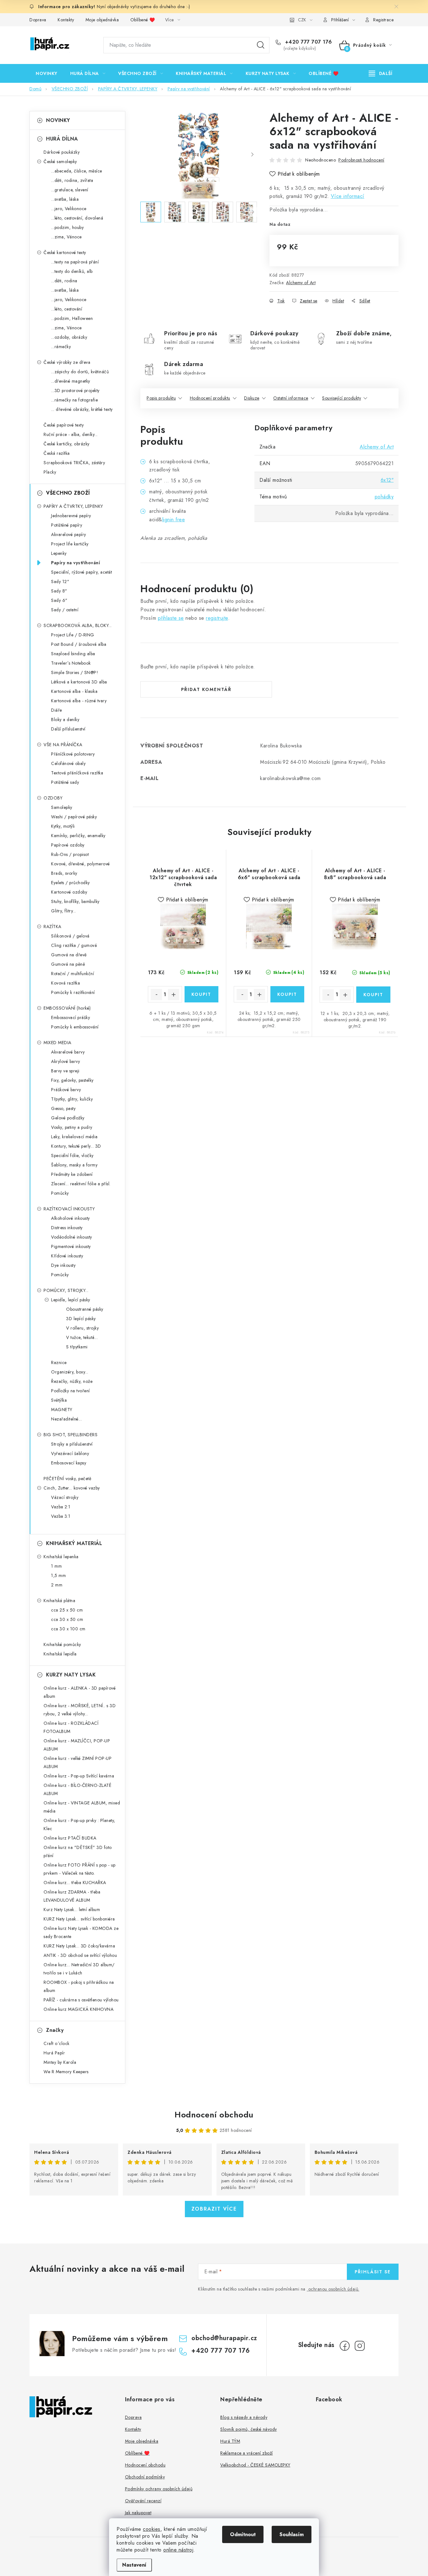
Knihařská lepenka (61, 1557)
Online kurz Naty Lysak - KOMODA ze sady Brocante (81, 1932)
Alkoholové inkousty (70, 1218)
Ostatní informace (291, 398)
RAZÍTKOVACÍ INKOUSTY (69, 1209)
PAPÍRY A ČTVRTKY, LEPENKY (73, 506)
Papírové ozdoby (68, 845)
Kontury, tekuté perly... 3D (76, 1146)
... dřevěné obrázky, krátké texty (82, 409)
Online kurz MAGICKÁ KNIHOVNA (78, 2009)
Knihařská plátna (59, 1601)
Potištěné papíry (67, 525)
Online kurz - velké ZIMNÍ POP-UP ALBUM (78, 1762)
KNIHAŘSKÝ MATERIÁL (74, 1543)
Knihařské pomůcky (62, 1644)
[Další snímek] (252, 155)
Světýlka (59, 1400)
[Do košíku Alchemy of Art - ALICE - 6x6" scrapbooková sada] (287, 994)
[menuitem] (47, 73)
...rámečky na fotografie (74, 400)
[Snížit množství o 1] (156, 995)
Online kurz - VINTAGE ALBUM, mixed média (82, 1807)
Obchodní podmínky (145, 2477)
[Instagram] (360, 2346)
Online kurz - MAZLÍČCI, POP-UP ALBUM (77, 1745)
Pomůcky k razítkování (73, 992)
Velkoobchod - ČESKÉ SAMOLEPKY (255, 2465)
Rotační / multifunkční (73, 974)
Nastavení (134, 2565)
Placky (50, 472)
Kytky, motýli (63, 826)
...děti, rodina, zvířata (72, 180)
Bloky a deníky (65, 720)
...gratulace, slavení (70, 190)
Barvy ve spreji (65, 1071)
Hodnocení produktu (210, 398)
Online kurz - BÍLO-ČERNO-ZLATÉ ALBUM (77, 1789)
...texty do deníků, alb (72, 271)
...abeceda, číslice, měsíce (77, 171)
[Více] (381, 73)
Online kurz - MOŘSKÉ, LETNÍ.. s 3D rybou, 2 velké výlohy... (80, 1710)
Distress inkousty (67, 1228)
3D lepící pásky (81, 1319)
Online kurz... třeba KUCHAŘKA (75, 1883)
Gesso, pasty (63, 1108)
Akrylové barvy (65, 1061)
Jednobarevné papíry (71, 516)
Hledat (261, 45)
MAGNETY (62, 1410)
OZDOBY (53, 798)
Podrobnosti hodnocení (361, 160)
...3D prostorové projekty (75, 390)
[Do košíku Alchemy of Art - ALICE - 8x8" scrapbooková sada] (373, 995)
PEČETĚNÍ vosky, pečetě (67, 1479)
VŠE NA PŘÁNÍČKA (63, 745)
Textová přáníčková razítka (77, 773)
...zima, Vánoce (66, 237)
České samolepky (60, 162)
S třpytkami (77, 1347)
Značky (55, 2030)
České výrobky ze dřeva (67, 362)
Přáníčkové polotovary (73, 754)
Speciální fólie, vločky (72, 1155)
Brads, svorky (64, 873)
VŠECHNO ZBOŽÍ (68, 493)
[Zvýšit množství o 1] (174, 995)
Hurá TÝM (230, 2441)
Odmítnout (243, 2534)
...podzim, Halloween (72, 318)
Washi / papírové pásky (74, 817)
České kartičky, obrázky (67, 444)
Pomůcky (60, 1193)
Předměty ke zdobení (72, 1174)
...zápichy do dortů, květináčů (80, 372)
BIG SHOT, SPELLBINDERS (70, 1435)
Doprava (38, 20)
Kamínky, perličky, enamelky (78, 836)
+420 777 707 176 (308, 42)
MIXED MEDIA (57, 1043)
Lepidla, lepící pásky (71, 1300)
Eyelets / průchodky (70, 883)
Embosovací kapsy (69, 1463)
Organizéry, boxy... (70, 1372)
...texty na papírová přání (75, 262)
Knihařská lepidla (60, 1654)
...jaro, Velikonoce (69, 209)
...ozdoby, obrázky (69, 337)
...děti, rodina (64, 281)
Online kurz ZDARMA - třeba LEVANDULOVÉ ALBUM (72, 1896)
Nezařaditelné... (66, 1419)
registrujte (217, 618)
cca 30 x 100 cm (68, 1629)
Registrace (383, 20)
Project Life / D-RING (73, 635)
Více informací (348, 196)
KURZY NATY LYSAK (71, 1675)
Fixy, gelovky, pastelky (72, 1080)
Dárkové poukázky (62, 152)
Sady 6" (59, 600)
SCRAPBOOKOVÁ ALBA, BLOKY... (78, 625)
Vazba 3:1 (61, 1516)
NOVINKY (58, 120)
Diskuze (252, 398)
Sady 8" (59, 591)
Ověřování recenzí (143, 2501)
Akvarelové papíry (69, 534)
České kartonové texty (65, 252)
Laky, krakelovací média (74, 1137)
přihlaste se (171, 618)
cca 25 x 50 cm (67, 1610)
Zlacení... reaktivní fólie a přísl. (81, 1184)
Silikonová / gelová (70, 936)
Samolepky (62, 807)
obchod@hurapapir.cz (224, 2338)
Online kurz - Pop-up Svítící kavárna (79, 1776)
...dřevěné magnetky (71, 381)
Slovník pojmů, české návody (249, 2429)
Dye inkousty (63, 1265)
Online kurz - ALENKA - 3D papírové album (80, 1692)
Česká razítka (57, 453)
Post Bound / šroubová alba (79, 644)
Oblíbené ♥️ (143, 20)
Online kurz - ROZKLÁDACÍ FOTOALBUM (71, 1727)
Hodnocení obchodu (214, 2115)
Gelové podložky (68, 1118)
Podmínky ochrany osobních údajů (159, 2489)
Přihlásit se (373, 2272)
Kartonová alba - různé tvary (79, 701)
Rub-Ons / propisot (70, 854)
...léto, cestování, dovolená (77, 218)
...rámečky (61, 347)
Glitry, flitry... (64, 911)
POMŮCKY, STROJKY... (66, 1290)
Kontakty (66, 20)
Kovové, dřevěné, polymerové (81, 864)
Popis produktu (161, 398)
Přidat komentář (206, 689)
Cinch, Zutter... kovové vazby (72, 1488)
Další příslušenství (68, 729)
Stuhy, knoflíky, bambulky (75, 901)
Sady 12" (60, 582)
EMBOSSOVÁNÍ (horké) (67, 1008)
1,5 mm (58, 1575)
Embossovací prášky (70, 1017)
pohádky (384, 497)
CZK (302, 20)
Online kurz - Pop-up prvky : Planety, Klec (79, 1824)
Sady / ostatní (65, 610)
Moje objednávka (102, 20)
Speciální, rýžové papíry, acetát (81, 572)
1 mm (56, 1566)
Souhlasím (292, 2534)
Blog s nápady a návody (244, 2417)
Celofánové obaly (68, 763)
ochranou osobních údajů (333, 2289)
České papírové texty (64, 425)
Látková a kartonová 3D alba (79, 682)
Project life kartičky (70, 544)
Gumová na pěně (68, 964)
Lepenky (59, 553)
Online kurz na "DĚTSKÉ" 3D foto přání (78, 1851)
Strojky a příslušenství (72, 1444)
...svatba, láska (65, 199)
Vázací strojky (65, 1497)
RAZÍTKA (52, 927)
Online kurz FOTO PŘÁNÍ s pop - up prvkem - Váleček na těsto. (80, 1869)
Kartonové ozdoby (69, 892)
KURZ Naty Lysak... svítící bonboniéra (79, 1919)
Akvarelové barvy (68, 1052)
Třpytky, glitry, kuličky (72, 1099)
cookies (152, 2529)
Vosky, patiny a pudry (72, 1127)
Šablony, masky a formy (74, 1165)
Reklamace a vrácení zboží (247, 2453)
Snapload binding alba (73, 654)
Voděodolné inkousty (72, 1237)
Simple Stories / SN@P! (75, 672)
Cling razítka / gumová (74, 945)
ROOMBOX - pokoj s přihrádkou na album (79, 1986)
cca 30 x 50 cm (67, 1619)
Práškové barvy (66, 1090)
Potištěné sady (65, 782)
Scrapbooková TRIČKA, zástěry (74, 463)
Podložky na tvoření (70, 1391)
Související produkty (342, 398)
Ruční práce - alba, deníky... (71, 434)
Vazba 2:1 (61, 1507)
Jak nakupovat (138, 2513)
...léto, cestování (67, 309)
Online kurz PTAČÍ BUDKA (70, 1838)
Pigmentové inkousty (71, 1246)
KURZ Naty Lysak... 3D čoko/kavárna (79, 1946)
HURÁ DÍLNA (62, 139)
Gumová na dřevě (69, 955)
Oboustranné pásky (85, 1309)
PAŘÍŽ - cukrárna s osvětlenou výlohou (81, 2000)
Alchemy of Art (301, 283)
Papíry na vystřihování (76, 563)
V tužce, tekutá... (82, 1337)
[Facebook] (345, 2346)
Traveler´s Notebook (71, 663)
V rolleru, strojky (82, 1328)
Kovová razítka (65, 983)
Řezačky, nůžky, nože (72, 1381)
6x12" (387, 480)
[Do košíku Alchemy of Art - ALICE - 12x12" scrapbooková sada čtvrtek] (202, 994)
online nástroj (178, 2550)
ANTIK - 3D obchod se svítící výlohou (80, 1955)
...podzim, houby (67, 227)
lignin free (174, 520)
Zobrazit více (214, 2209)
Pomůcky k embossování (75, 1027)
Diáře (57, 710)
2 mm (57, 1585)
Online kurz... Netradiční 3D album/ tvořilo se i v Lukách (79, 1969)
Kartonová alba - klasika (74, 691)
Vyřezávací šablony (70, 1453)
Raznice (59, 1362)
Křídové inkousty (67, 1256)
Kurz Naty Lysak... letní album (72, 1909)
